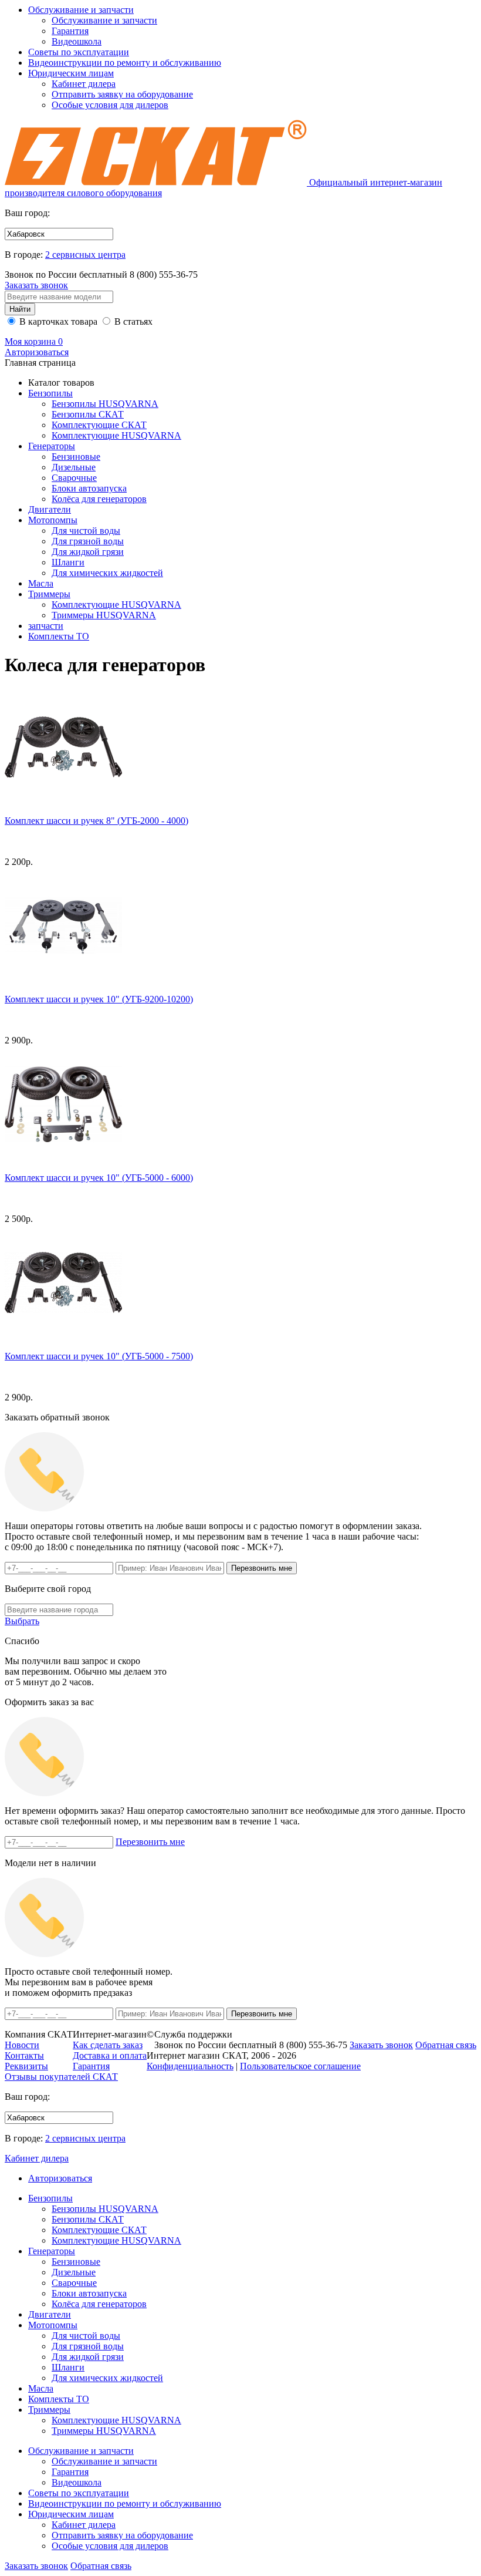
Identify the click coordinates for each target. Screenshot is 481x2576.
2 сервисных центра (85, 255)
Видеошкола (77, 41)
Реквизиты (26, 2066)
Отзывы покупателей (61, 2077)
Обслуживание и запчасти (81, 10)
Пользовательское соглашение (300, 2066)
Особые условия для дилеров (110, 105)
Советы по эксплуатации (79, 52)
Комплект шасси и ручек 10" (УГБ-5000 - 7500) (99, 1356)
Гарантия (70, 31)
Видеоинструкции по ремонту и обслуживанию (125, 63)
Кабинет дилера (84, 84)
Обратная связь (101, 2566)
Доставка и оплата (110, 2055)
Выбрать (22, 1621)
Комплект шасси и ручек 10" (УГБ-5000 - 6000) (99, 1178)
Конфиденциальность (190, 2066)
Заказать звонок (36, 285)
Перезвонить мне (150, 1842)
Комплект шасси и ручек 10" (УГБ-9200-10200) (99, 999)
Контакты (24, 2055)
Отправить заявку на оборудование (122, 94)
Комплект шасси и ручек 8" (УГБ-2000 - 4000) (96, 821)
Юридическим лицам (71, 73)
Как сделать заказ (108, 2045)
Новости (22, 2045)
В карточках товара (57, 321)
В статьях (132, 321)
